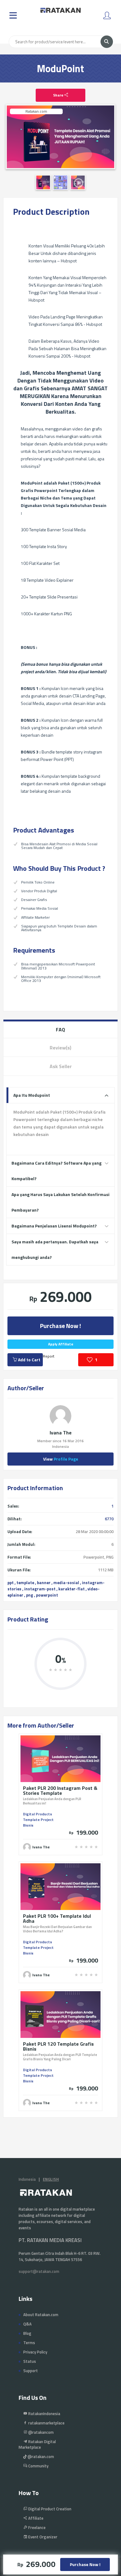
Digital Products (38, 1814)
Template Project (38, 1820)
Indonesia (27, 2179)
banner (44, 1583)
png (30, 1595)
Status (30, 2361)
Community (38, 2466)
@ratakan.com (40, 2456)
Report (49, 1356)
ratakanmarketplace (46, 2423)
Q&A (27, 2324)
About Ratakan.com (41, 2315)
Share (59, 95)
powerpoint (47, 1595)
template (25, 1583)
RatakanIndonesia (44, 2414)
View (61, 1459)
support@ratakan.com (39, 2271)
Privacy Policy (35, 2352)
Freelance (36, 2527)
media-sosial (66, 1583)
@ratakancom (40, 2432)
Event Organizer (42, 2537)
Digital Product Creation (49, 2509)
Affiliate (35, 2518)
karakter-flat (72, 1589)
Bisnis (28, 1825)
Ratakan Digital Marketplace (37, 2444)
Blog (27, 2333)
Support (31, 2371)
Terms (29, 2343)
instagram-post (40, 1589)
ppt (11, 1583)
